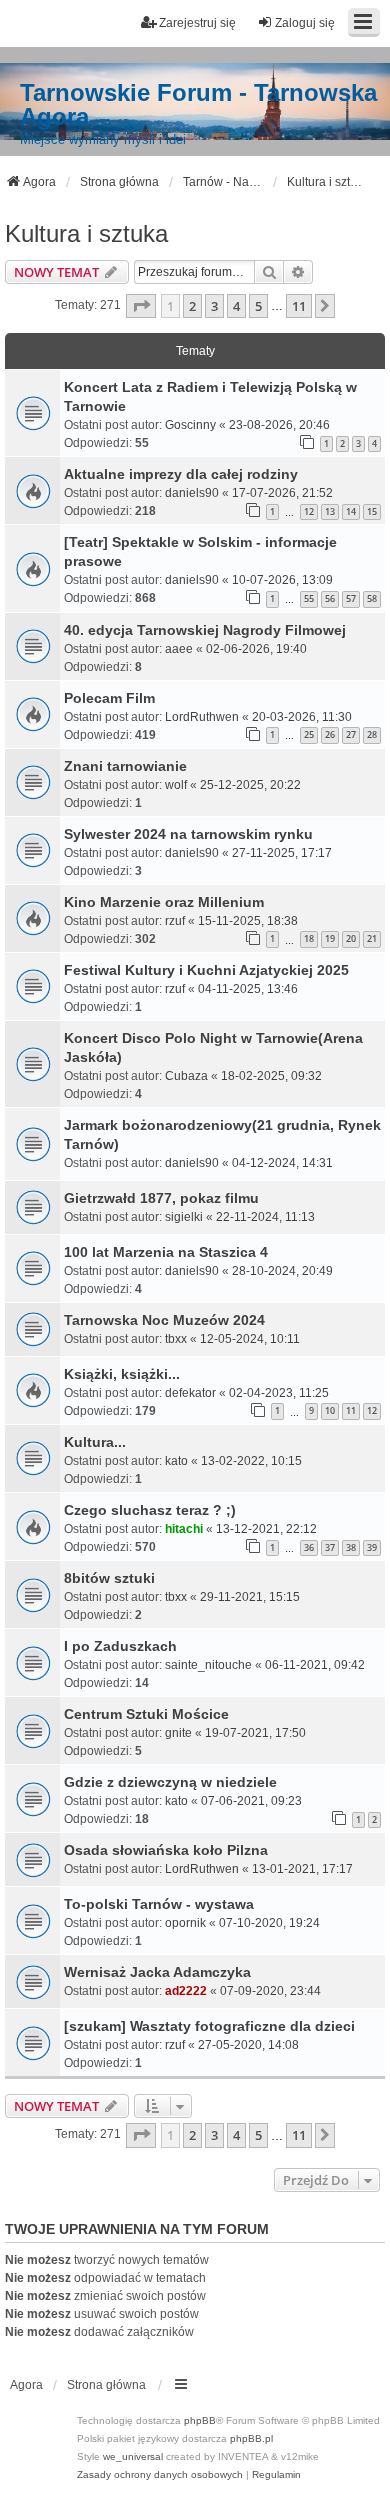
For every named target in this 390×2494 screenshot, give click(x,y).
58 (372, 598)
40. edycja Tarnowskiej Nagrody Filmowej (205, 630)
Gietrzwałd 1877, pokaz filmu (161, 1198)
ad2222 (186, 1991)
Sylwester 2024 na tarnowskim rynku (188, 834)
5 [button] (258, 306)
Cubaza (186, 1076)
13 (330, 511)
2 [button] (192, 306)
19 (330, 938)
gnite (178, 1733)
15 (372, 511)
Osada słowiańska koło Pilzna (166, 1850)
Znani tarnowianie (125, 766)
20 (351, 938)
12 (309, 511)
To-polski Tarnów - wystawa (159, 1904)
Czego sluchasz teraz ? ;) (150, 1510)
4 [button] (236, 306)
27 (351, 734)
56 (330, 598)
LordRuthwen (202, 717)
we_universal (133, 2456)
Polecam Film (109, 698)
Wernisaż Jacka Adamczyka (157, 1972)
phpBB (200, 2420)
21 (372, 938)
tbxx (176, 1339)
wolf (176, 785)
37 (330, 1547)
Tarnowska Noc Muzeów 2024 (164, 1320)
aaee (179, 649)
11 (351, 1410)
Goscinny (190, 425)
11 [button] (299, 306)
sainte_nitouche (208, 1665)
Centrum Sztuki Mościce (146, 1714)
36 (309, 1547)
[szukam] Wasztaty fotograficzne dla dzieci (209, 2026)
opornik (185, 1923)
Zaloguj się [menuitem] (305, 23)
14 (351, 511)
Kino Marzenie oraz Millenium (164, 902)
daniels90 (192, 493)
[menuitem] (160, 2475)
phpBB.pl (251, 2438)
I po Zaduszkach (120, 1646)
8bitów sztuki (109, 1578)
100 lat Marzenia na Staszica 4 (166, 1252)
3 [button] (214, 306)
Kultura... (95, 1442)
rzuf (175, 921)
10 (330, 1410)
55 (309, 598)
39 (372, 1547)
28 (372, 734)
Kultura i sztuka (86, 233)
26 (330, 734)
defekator (190, 1393)
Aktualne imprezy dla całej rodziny (181, 474)
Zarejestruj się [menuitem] (197, 23)
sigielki (184, 1217)
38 (351, 1547)
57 (351, 598)
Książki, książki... (122, 1374)
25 (309, 734)
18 (309, 938)
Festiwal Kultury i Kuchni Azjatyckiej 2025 (206, 970)
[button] (141, 306)
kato (176, 1461)
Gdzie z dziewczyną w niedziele (170, 1782)
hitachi (184, 1529)
